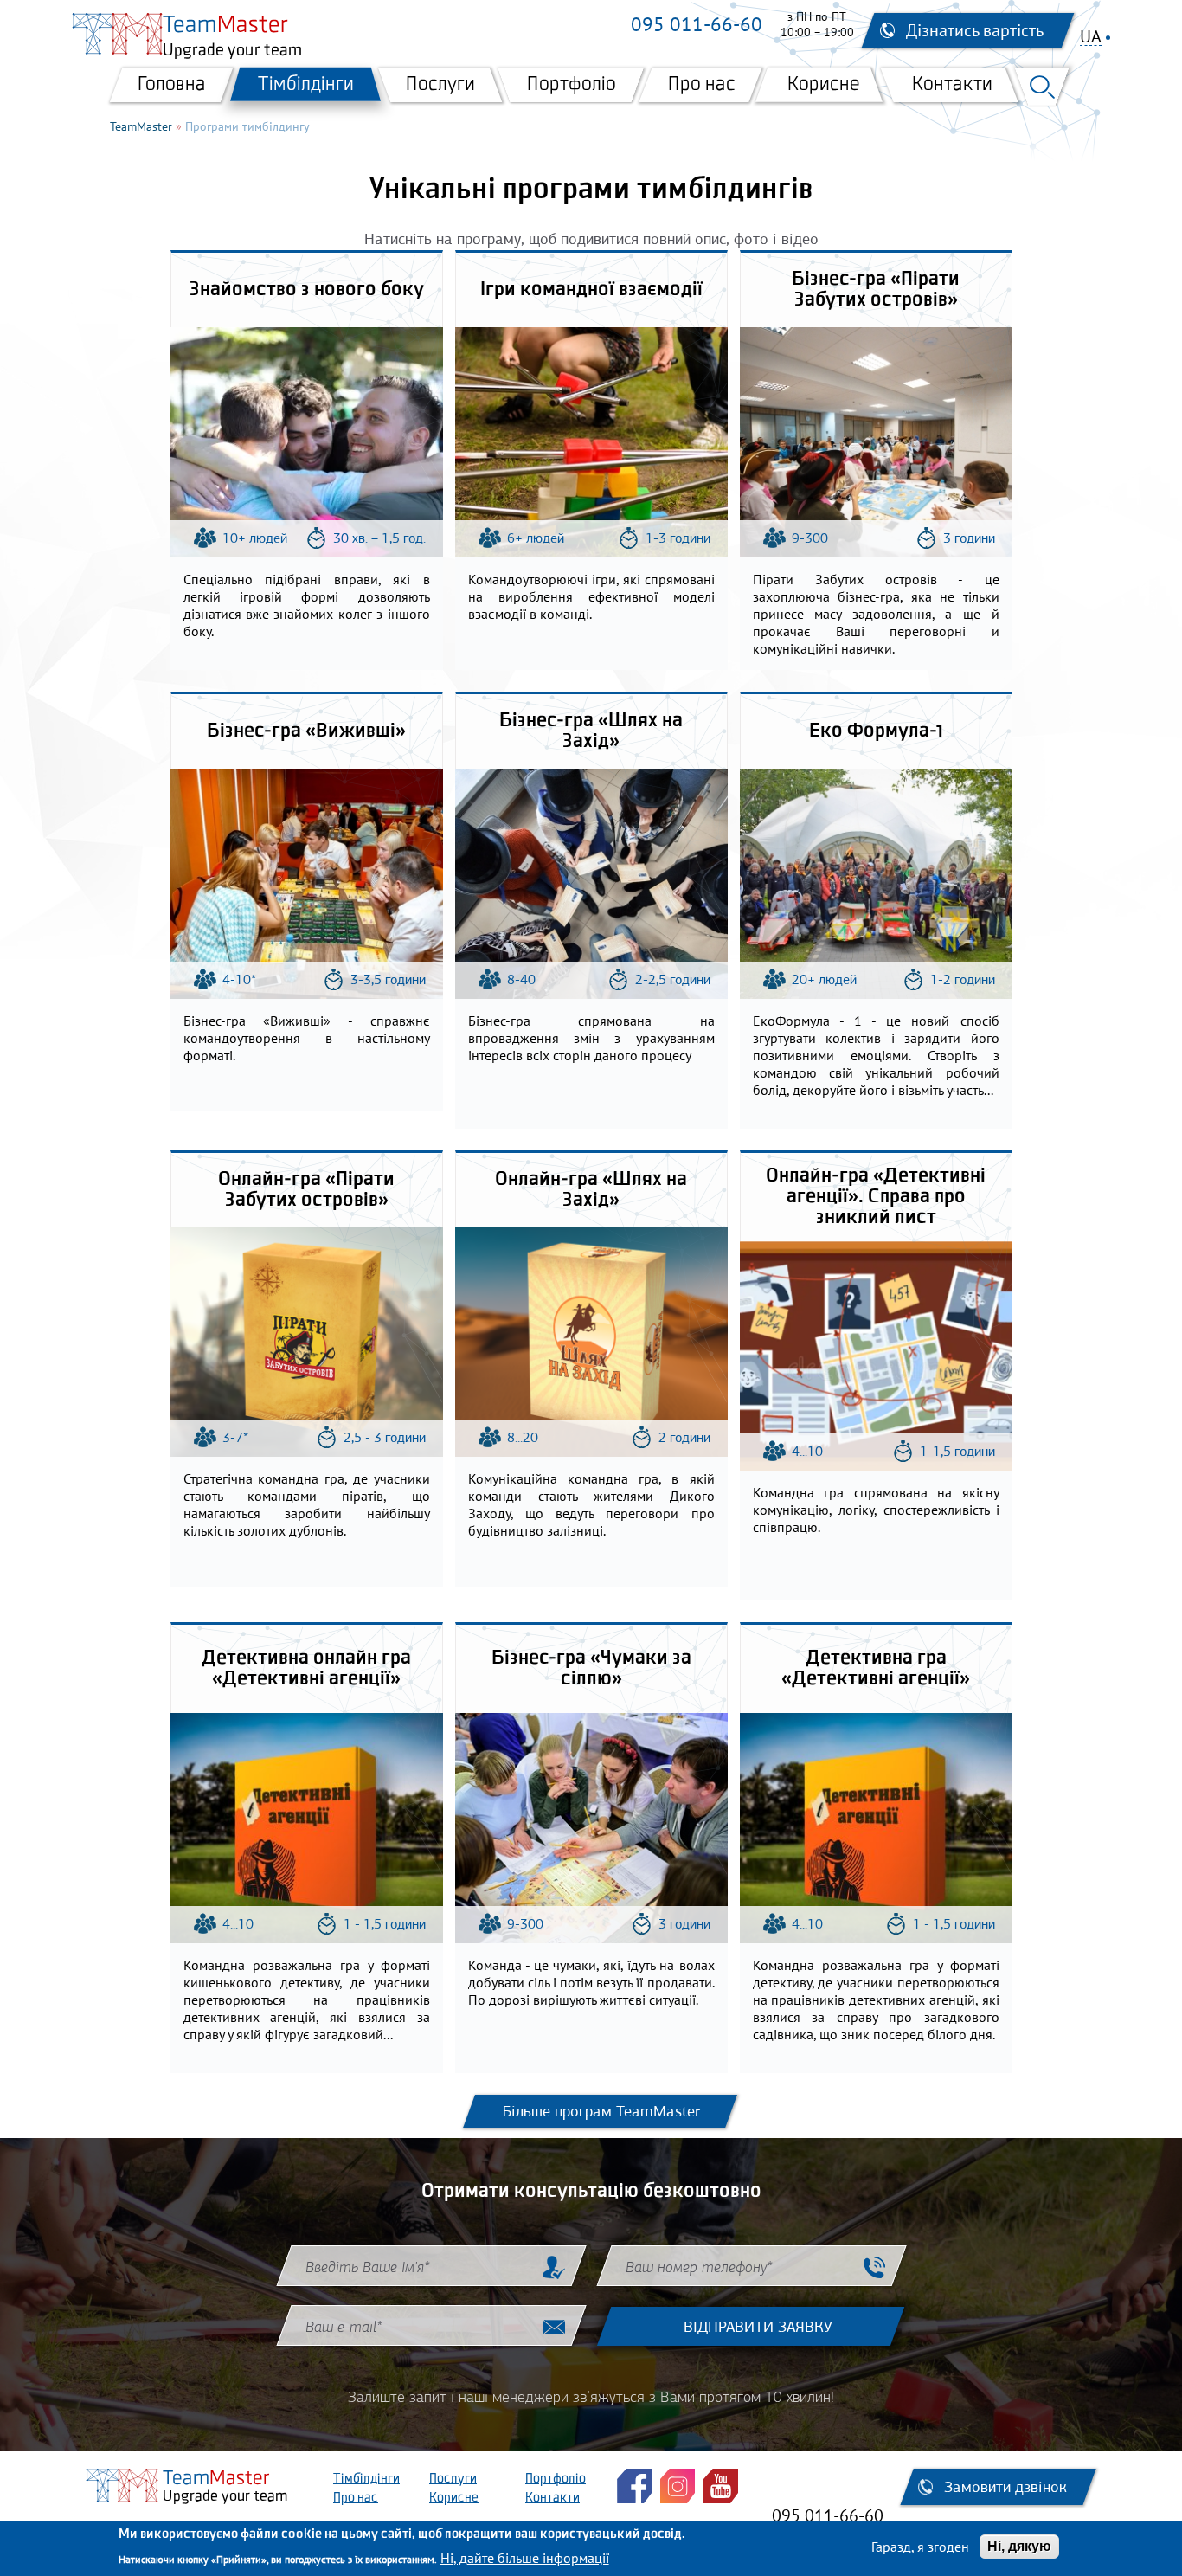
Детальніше (311, 435)
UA (1091, 37)
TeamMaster (141, 126)
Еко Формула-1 (876, 731)
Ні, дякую (1019, 2546)
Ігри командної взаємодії (591, 290)
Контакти (952, 85)
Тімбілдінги (306, 85)
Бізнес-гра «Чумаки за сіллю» (591, 1669)
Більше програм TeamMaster (601, 2111)
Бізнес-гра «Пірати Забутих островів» (876, 290)
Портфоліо (572, 85)
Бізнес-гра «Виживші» (306, 731)
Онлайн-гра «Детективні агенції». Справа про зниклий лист (876, 1197)
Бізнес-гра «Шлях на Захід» (591, 731)
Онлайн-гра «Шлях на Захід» (591, 1190)
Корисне (824, 85)
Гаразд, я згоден (920, 2547)
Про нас (702, 85)
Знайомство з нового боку (307, 290)
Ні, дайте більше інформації (525, 2557)
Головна (172, 85)
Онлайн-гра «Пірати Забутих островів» (306, 1190)
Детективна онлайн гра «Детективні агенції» (306, 1669)
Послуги (440, 85)
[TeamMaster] (117, 34)
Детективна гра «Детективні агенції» (876, 1669)
